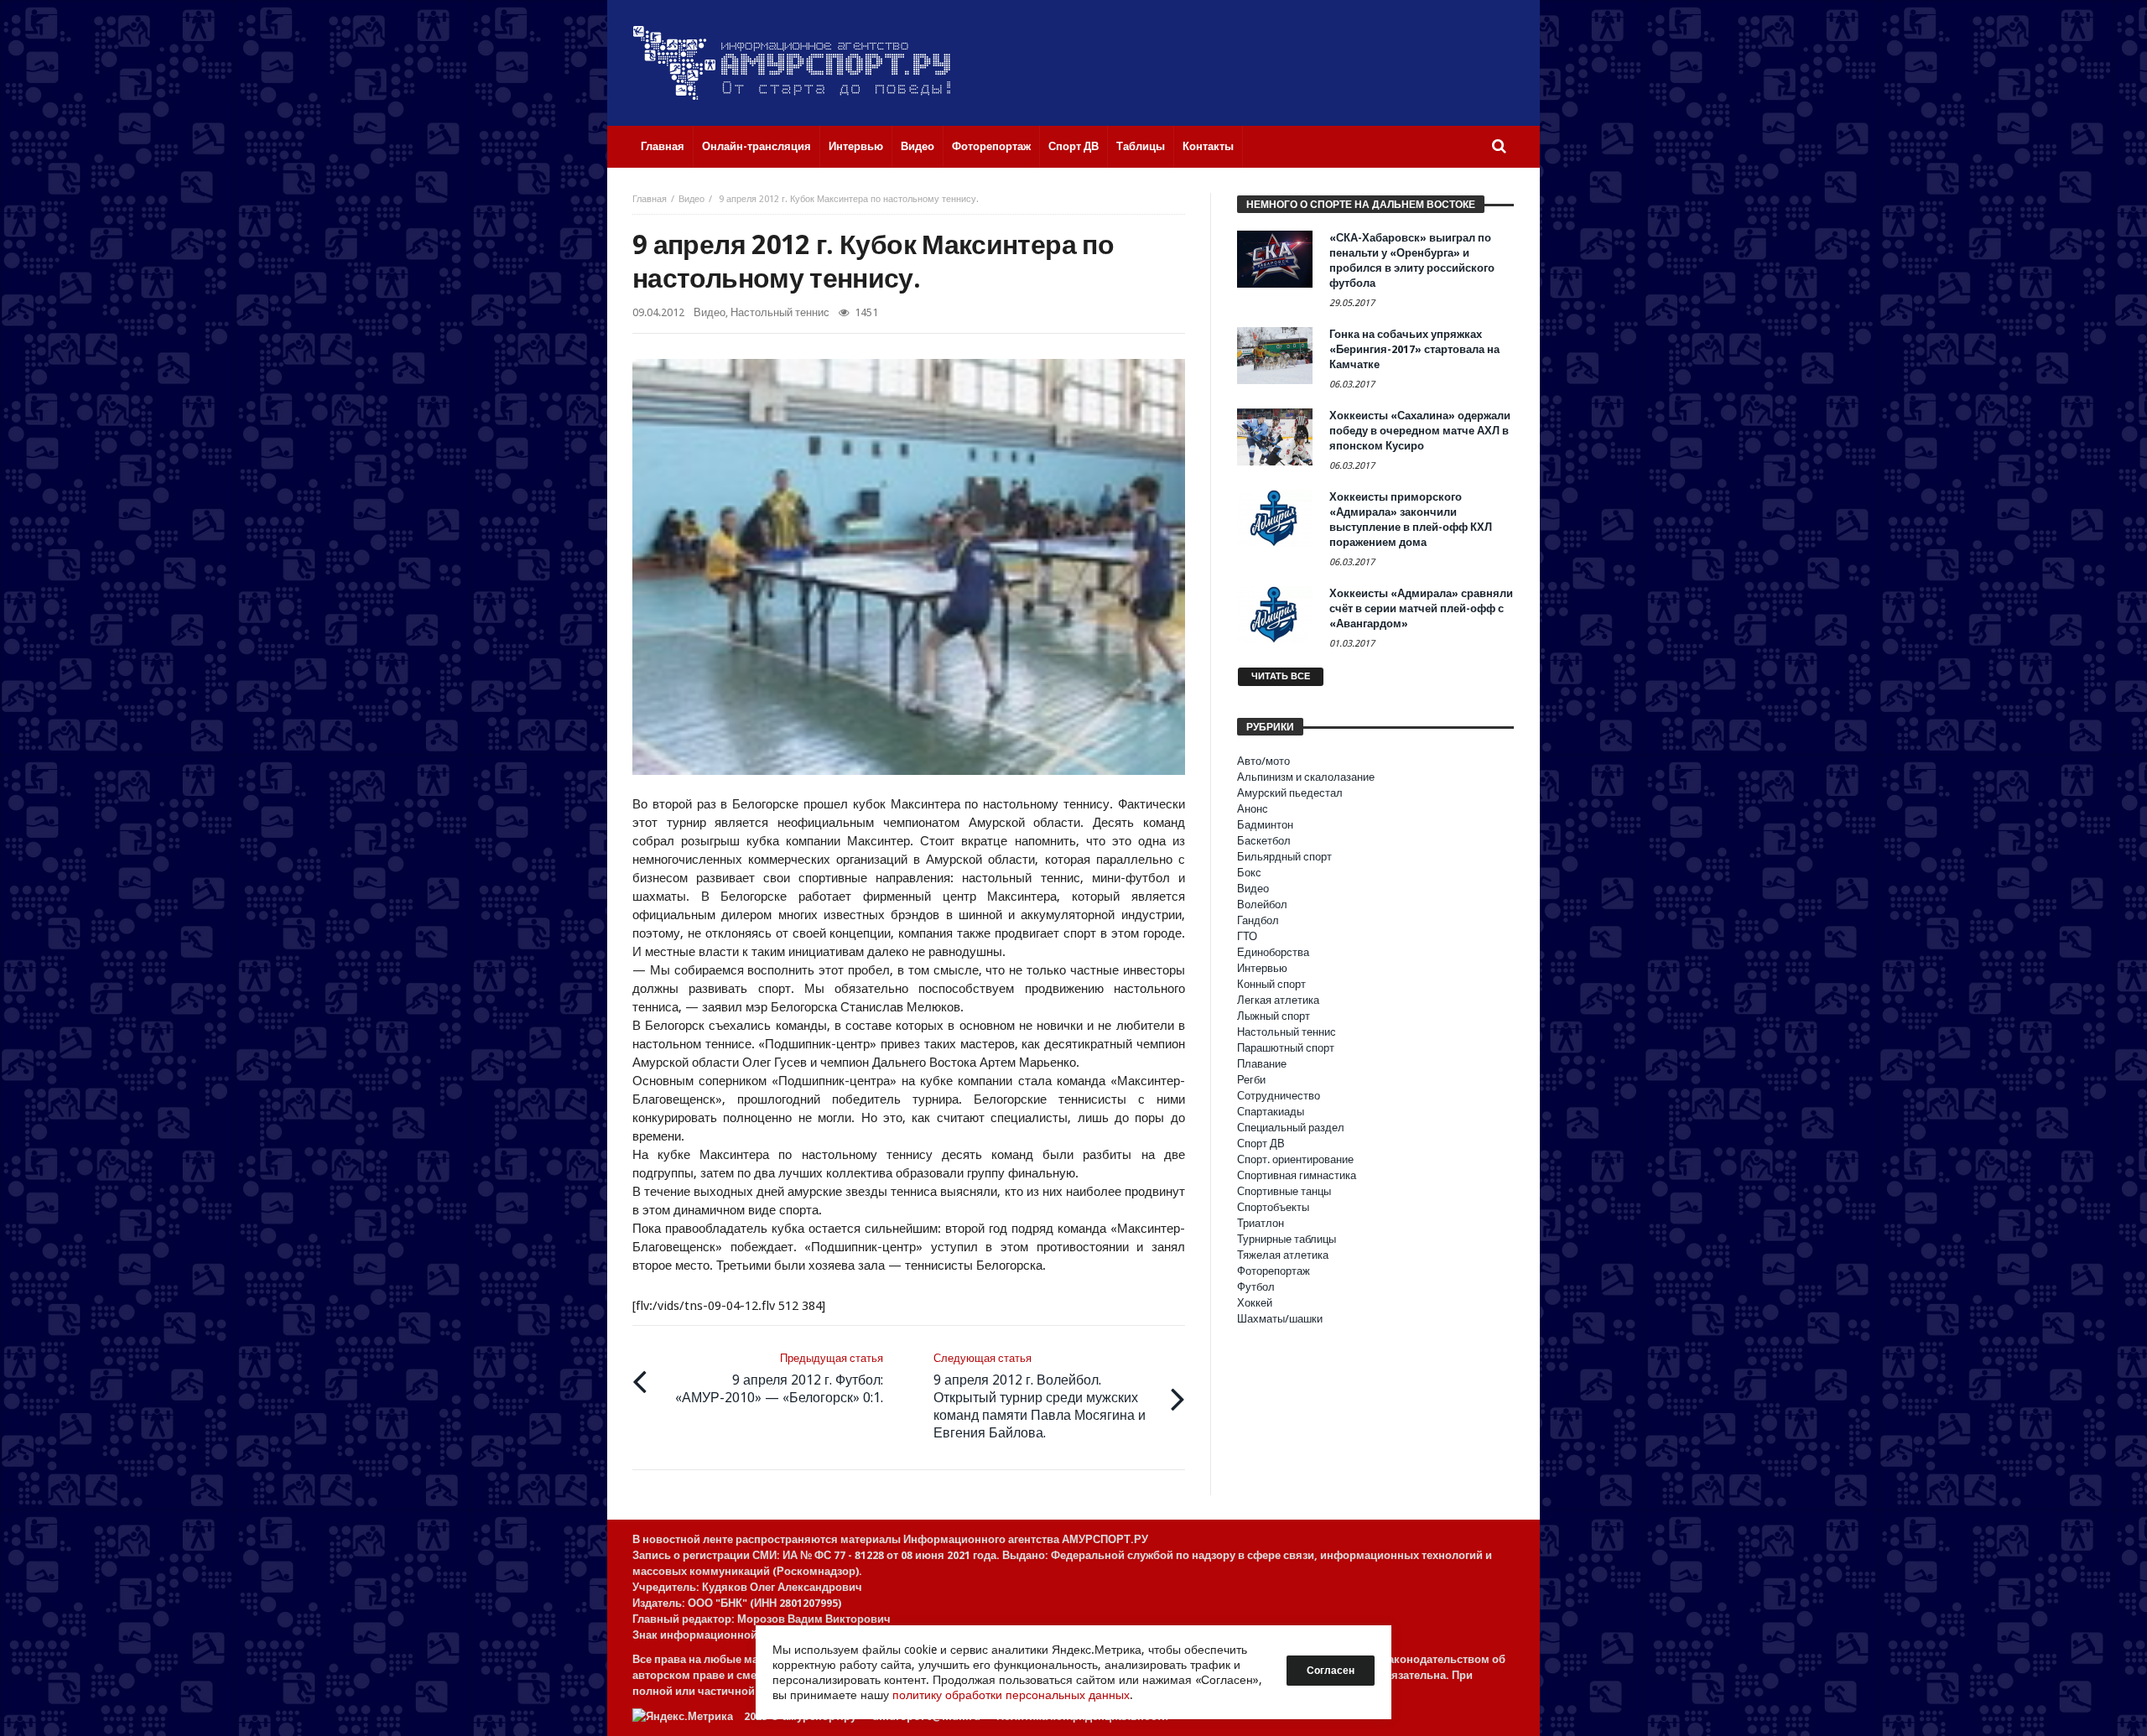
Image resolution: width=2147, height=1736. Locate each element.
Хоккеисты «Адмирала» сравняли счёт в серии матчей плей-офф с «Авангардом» (1421, 608)
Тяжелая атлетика (1283, 1255)
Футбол (1256, 1287)
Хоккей (1255, 1303)
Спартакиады (1271, 1112)
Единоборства (1273, 952)
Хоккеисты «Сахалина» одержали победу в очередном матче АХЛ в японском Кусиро (1420, 431)
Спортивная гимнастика (1297, 1175)
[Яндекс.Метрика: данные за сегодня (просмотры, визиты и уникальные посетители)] (683, 1716)
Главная (650, 199)
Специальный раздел (1291, 1128)
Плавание (1262, 1064)
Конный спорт (1271, 984)
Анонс (1253, 809)
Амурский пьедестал (1290, 793)
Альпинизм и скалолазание (1306, 777)
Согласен (1331, 1671)
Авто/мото (1263, 761)
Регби (1251, 1080)
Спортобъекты (1273, 1207)
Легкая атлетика (1278, 1000)
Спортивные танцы (1284, 1191)
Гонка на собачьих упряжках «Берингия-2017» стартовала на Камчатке (1414, 349)
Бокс (1249, 873)
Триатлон (1261, 1223)
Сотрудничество (1279, 1096)
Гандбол (1258, 920)
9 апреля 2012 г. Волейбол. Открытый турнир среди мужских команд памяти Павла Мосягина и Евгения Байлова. (1040, 1396)
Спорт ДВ (1261, 1143)
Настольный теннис (780, 312)
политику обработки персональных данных (1011, 1695)
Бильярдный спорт (1284, 857)
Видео (691, 199)
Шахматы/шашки (1280, 1319)
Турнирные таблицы (1287, 1239)
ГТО (1247, 936)
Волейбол (1262, 904)
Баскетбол (1264, 841)
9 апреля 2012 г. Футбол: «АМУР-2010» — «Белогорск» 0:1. (779, 1379)
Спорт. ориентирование (1295, 1159)
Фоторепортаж (1274, 1271)
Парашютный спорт (1286, 1048)
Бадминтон (1265, 825)
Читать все (1281, 676)
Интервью (1262, 968)
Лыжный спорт (1274, 1016)
